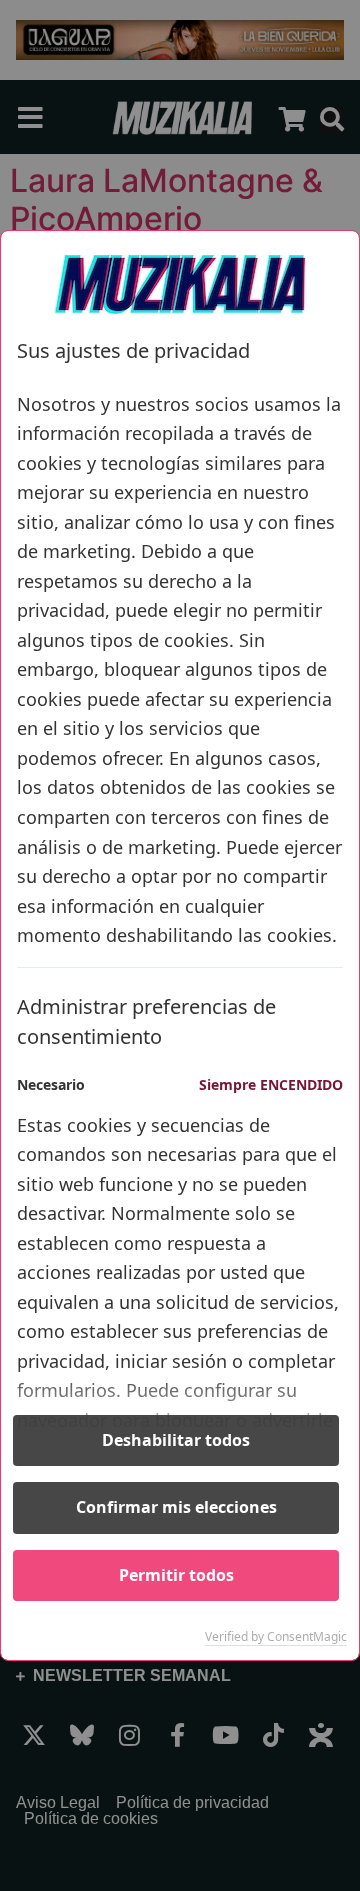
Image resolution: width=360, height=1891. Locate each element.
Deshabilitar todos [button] (176, 1440)
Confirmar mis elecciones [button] (176, 1507)
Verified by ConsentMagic (276, 1637)
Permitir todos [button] (176, 1575)
